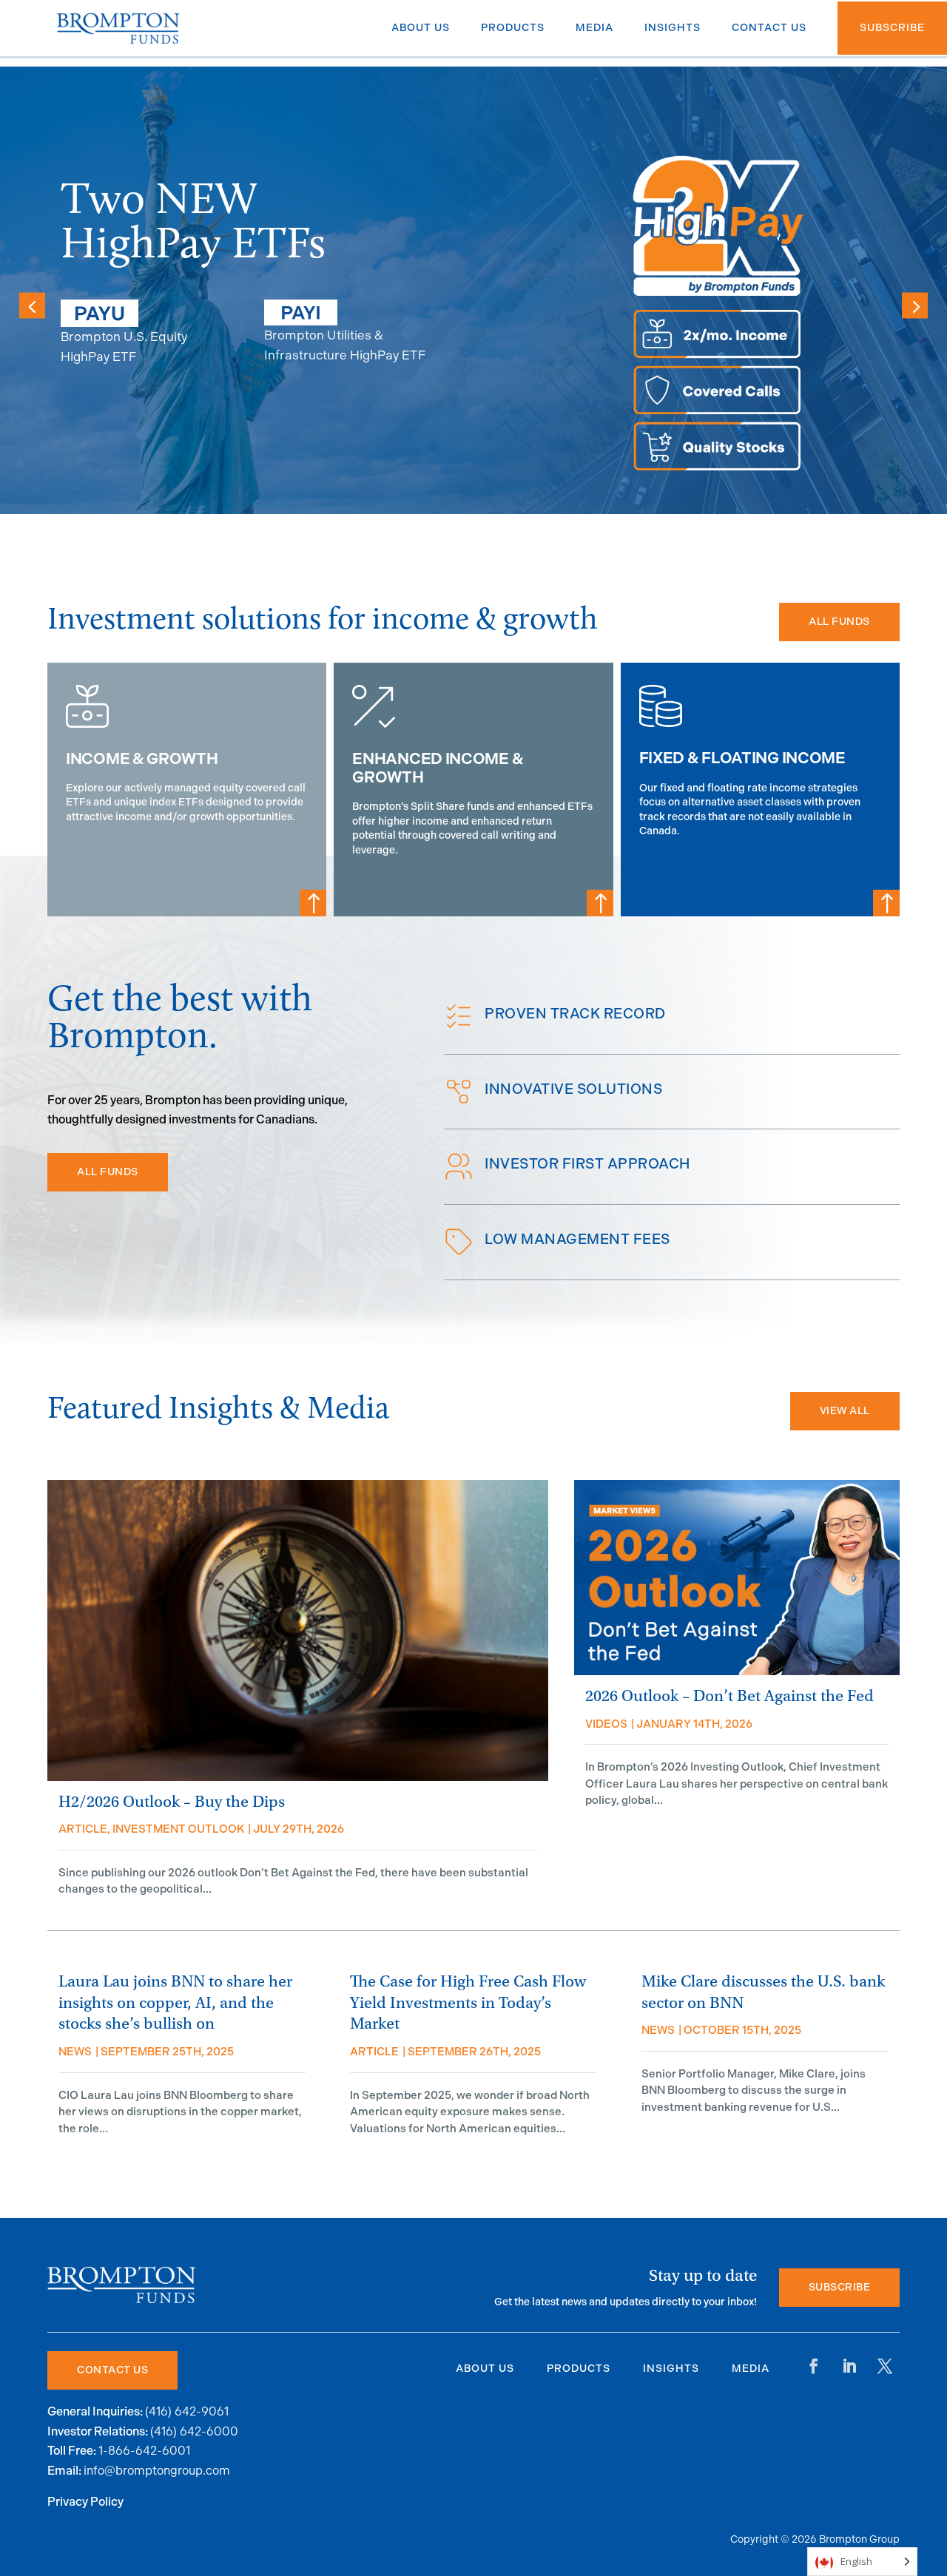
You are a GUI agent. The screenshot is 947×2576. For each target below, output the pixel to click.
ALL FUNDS (839, 622)
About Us (485, 2369)
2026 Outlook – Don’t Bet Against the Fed (729, 1696)
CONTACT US (112, 2370)
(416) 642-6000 (194, 2431)
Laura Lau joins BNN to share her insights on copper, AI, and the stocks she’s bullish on (175, 2003)
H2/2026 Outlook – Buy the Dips (172, 1802)
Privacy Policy (85, 2502)
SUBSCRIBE (840, 2287)
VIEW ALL (845, 1411)
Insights (671, 2369)
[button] (915, 305)
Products (579, 2369)
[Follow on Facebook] (814, 2366)
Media (751, 2369)
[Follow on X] (885, 2366)
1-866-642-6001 (144, 2451)
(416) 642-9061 (187, 2411)
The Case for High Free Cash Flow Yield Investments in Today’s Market (468, 2003)
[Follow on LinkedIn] (849, 2366)
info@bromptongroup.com (157, 2471)
